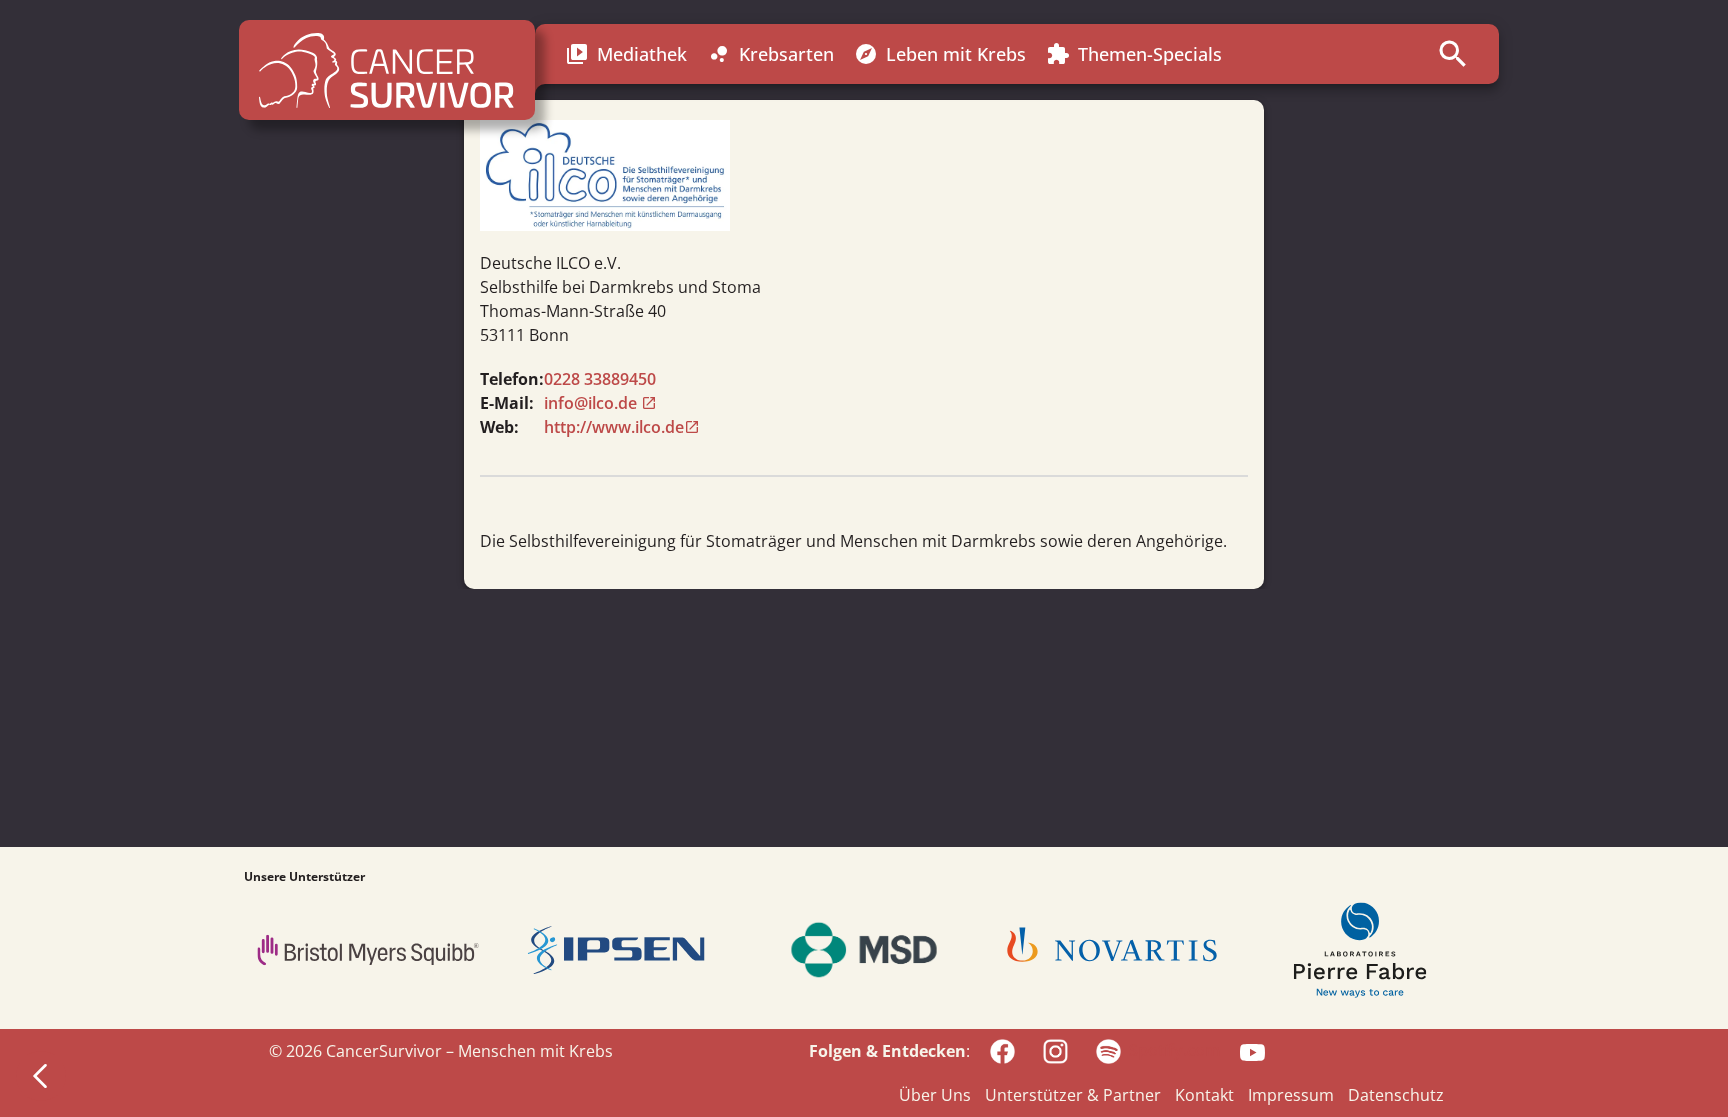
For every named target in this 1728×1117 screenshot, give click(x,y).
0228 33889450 (600, 379)
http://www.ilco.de (614, 427)
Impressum (1291, 1095)
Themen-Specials (1134, 54)
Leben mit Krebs (940, 54)
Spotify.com (1174, 1050)
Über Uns (935, 1095)
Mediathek (626, 54)
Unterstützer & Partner (1073, 1095)
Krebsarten (770, 54)
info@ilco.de (592, 403)
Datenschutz (1396, 1095)
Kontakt (1204, 1095)
